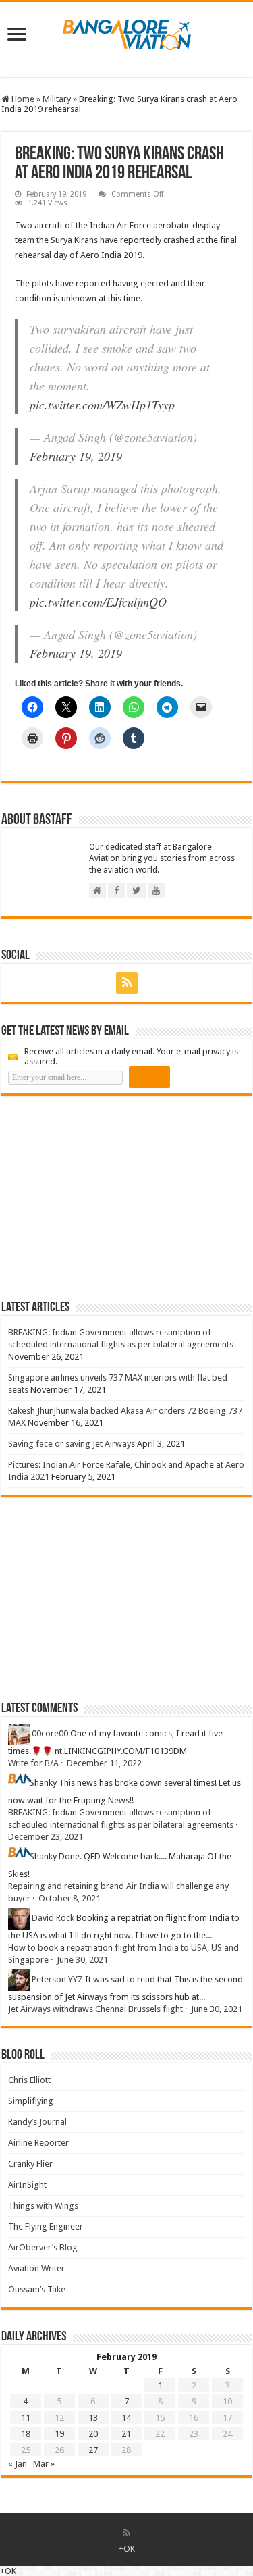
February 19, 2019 (76, 456)
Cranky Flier (30, 2164)
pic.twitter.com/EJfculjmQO (98, 602)
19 (59, 2434)
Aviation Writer (36, 2268)
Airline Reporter (38, 2143)
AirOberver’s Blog (43, 2247)
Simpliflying (31, 2101)
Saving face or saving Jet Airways (72, 1444)
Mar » (44, 2464)
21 (126, 2434)
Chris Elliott (29, 2080)
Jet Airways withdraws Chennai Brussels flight (95, 2009)
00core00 (50, 1734)
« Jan (18, 2464)
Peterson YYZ (57, 1980)
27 (93, 2450)
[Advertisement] (103, 1197)
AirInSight (27, 2185)
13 (93, 2418)
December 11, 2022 (104, 1763)
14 (126, 2418)
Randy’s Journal (37, 2122)
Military (57, 99)
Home (22, 99)
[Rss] (127, 983)
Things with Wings (43, 2206)
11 (26, 2418)
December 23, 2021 (46, 1837)
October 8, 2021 (69, 1898)
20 (93, 2434)
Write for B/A (33, 1763)
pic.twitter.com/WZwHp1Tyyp (102, 405)
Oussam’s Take (37, 2289)
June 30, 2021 (82, 1960)
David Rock (53, 1918)
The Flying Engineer (46, 2226)
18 (26, 2434)
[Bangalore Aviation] (127, 32)
